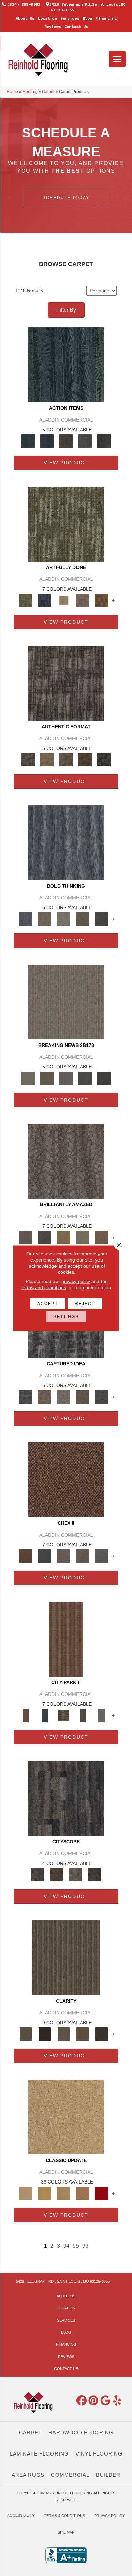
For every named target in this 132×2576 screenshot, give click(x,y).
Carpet (48, 92)
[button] (66, 198)
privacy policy (76, 1281)
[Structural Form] (104, 759)
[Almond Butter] (64, 2193)
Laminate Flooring (39, 2454)
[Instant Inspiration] (102, 1237)
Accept (48, 1303)
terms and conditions (44, 1287)
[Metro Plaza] (83, 1556)
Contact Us (76, 26)
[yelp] (117, 2401)
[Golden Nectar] (45, 2193)
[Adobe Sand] (66, 2117)
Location (47, 18)
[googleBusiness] (106, 2401)
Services (70, 18)
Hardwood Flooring (81, 2432)
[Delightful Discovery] (66, 524)
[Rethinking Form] (85, 759)
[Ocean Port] (47, 441)
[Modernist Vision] (64, 600)
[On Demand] (85, 1078)
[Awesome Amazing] (83, 600)
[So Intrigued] (66, 1161)
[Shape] (66, 842)
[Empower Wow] (83, 1237)
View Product (66, 463)
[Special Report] (47, 1078)
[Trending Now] (66, 1001)
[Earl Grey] (85, 441)
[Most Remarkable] (45, 600)
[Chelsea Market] (66, 1479)
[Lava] (64, 918)
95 (76, 2246)
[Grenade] (45, 918)
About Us (25, 18)
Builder (108, 2475)
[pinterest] (94, 2401)
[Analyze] (45, 2033)
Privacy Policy (109, 2516)
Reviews (53, 26)
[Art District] (64, 1556)
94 (66, 2246)
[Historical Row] (94, 1874)
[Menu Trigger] (117, 59)
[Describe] (64, 2033)
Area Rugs (28, 2475)
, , (63, 2281)
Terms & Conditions (64, 2516)
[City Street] (104, 441)
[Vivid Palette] (102, 600)
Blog (87, 18)
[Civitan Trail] (57, 1874)
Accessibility (21, 2515)
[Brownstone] (66, 441)
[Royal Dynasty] (102, 2193)
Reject (85, 1303)
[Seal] (102, 918)
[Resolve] (66, 1957)
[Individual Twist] (66, 759)
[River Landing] (45, 1556)
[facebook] (82, 2401)
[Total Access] (104, 1078)
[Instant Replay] (66, 1078)
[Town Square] (102, 1556)
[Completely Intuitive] (64, 1237)
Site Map (66, 2532)
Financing (106, 18)
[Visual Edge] (66, 683)
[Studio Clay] (83, 2193)
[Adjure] (102, 2033)
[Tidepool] (66, 364)
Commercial (70, 2475)
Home (12, 92)
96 (85, 2246)
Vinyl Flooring (99, 2454)
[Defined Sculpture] (47, 759)
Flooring (30, 92)
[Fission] (83, 918)
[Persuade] (83, 2033)
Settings (66, 1316)
